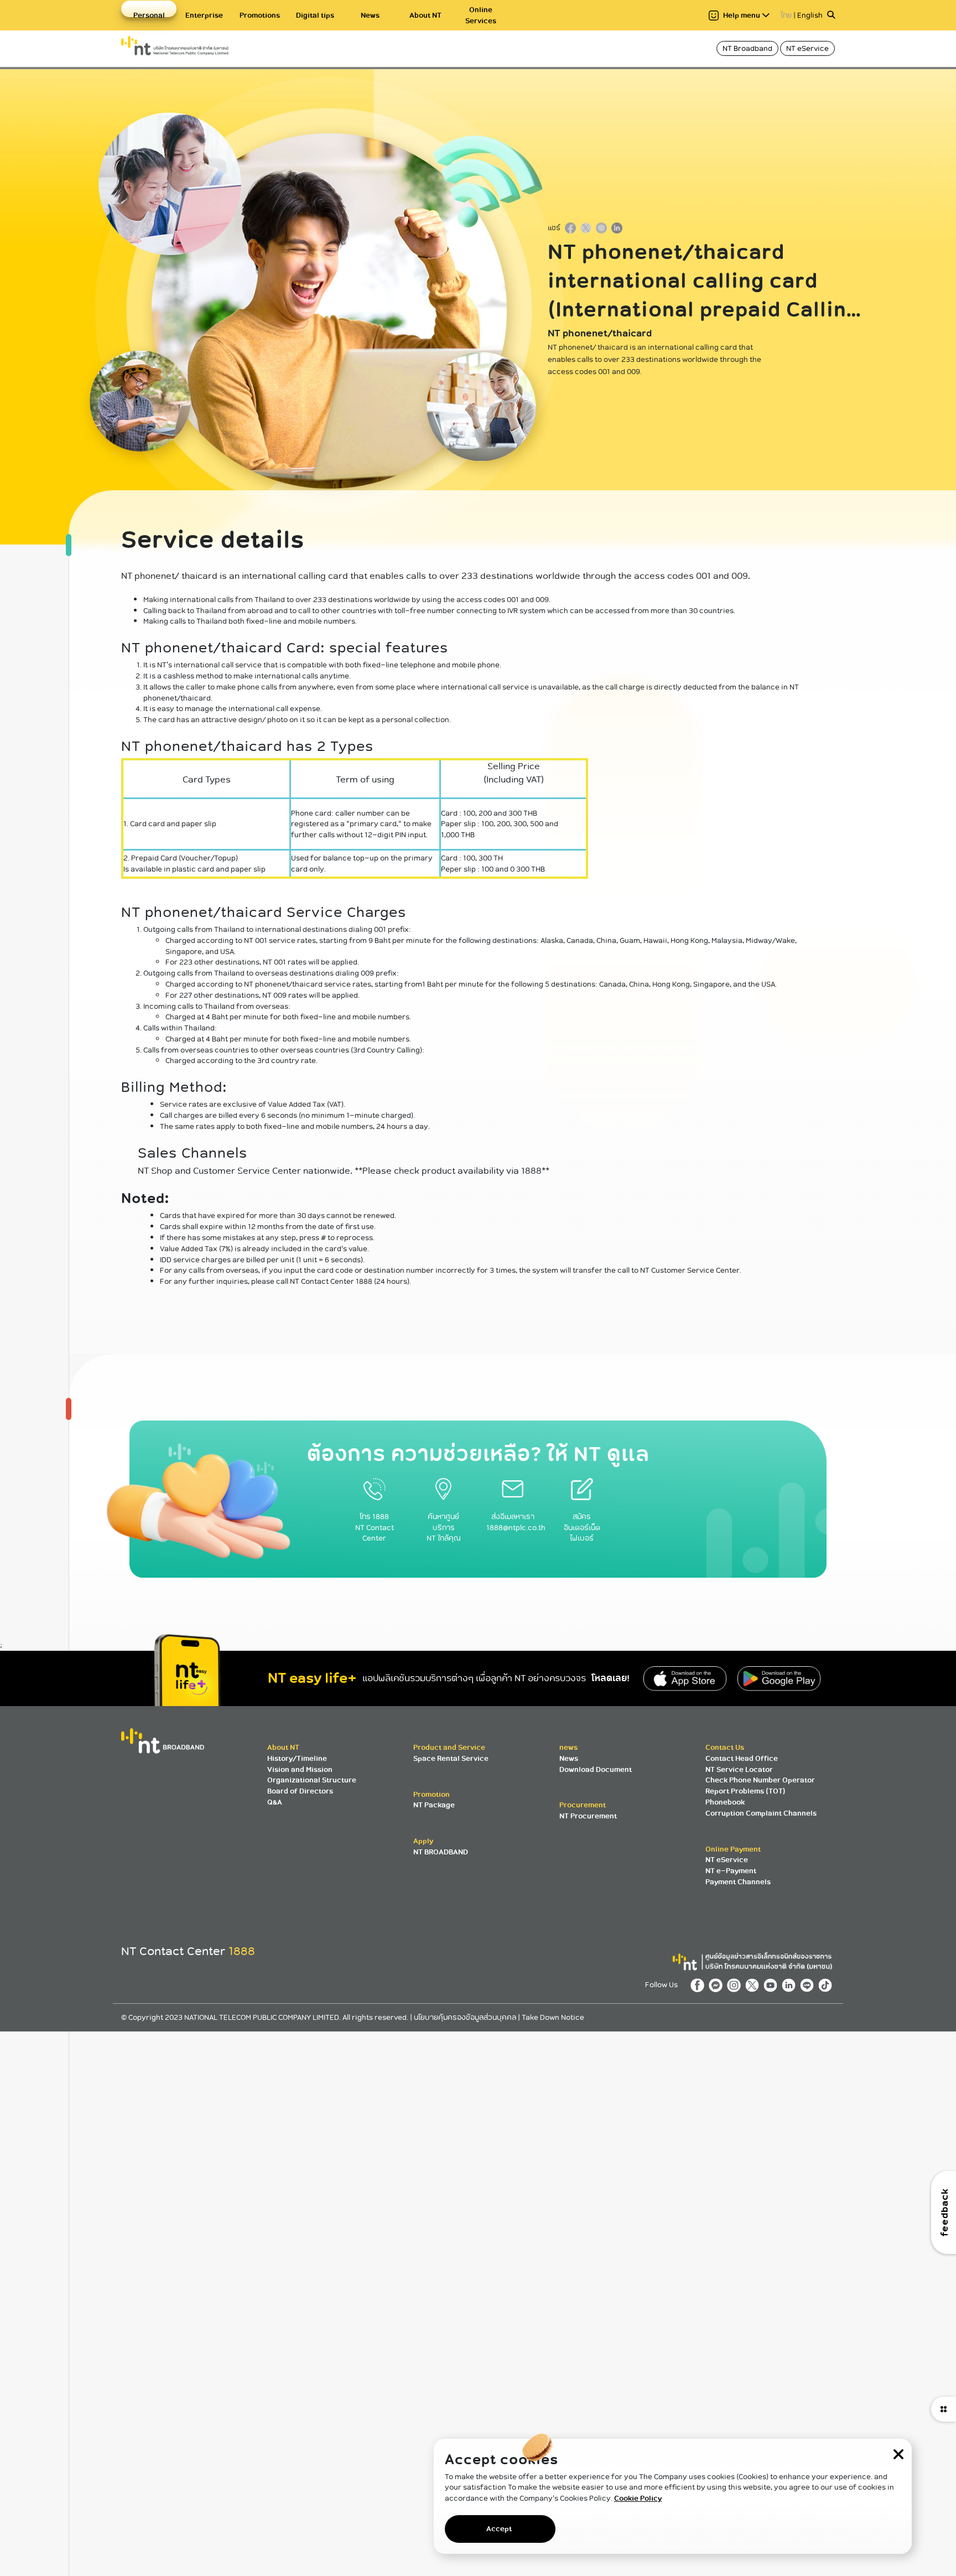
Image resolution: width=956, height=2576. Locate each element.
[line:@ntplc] (809, 1985)
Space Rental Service (451, 1758)
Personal (149, 15)
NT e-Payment (731, 1871)
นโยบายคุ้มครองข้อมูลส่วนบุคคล (466, 2017)
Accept (499, 2529)
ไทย (786, 15)
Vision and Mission (300, 1769)
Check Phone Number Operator (760, 1780)
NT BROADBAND (441, 1852)
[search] (831, 15)
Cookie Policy (638, 2498)
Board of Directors (300, 1791)
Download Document (596, 1769)
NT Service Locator (739, 1769)
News (370, 15)
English (810, 15)
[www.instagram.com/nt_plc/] (736, 1985)
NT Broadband (747, 48)
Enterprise (204, 15)
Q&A (275, 1802)
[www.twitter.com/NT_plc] (754, 1985)
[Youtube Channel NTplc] (773, 1985)
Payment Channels (738, 1882)
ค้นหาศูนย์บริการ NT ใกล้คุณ (444, 1527)
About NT (425, 15)
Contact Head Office (742, 1758)
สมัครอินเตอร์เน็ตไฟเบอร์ (582, 1527)
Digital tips (315, 15)
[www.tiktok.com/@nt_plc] (827, 1985)
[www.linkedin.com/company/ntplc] (791, 1985)
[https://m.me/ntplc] (718, 1985)
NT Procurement (588, 1816)
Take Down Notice (553, 2017)
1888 (242, 1951)
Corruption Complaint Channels (761, 1813)
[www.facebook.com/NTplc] (700, 1985)
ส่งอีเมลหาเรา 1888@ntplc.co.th (516, 1522)
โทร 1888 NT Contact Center (375, 1527)
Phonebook (725, 1802)
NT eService (807, 48)
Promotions (260, 15)
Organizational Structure (312, 1780)
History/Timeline (297, 1758)
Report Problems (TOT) (745, 1791)
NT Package (434, 1805)
